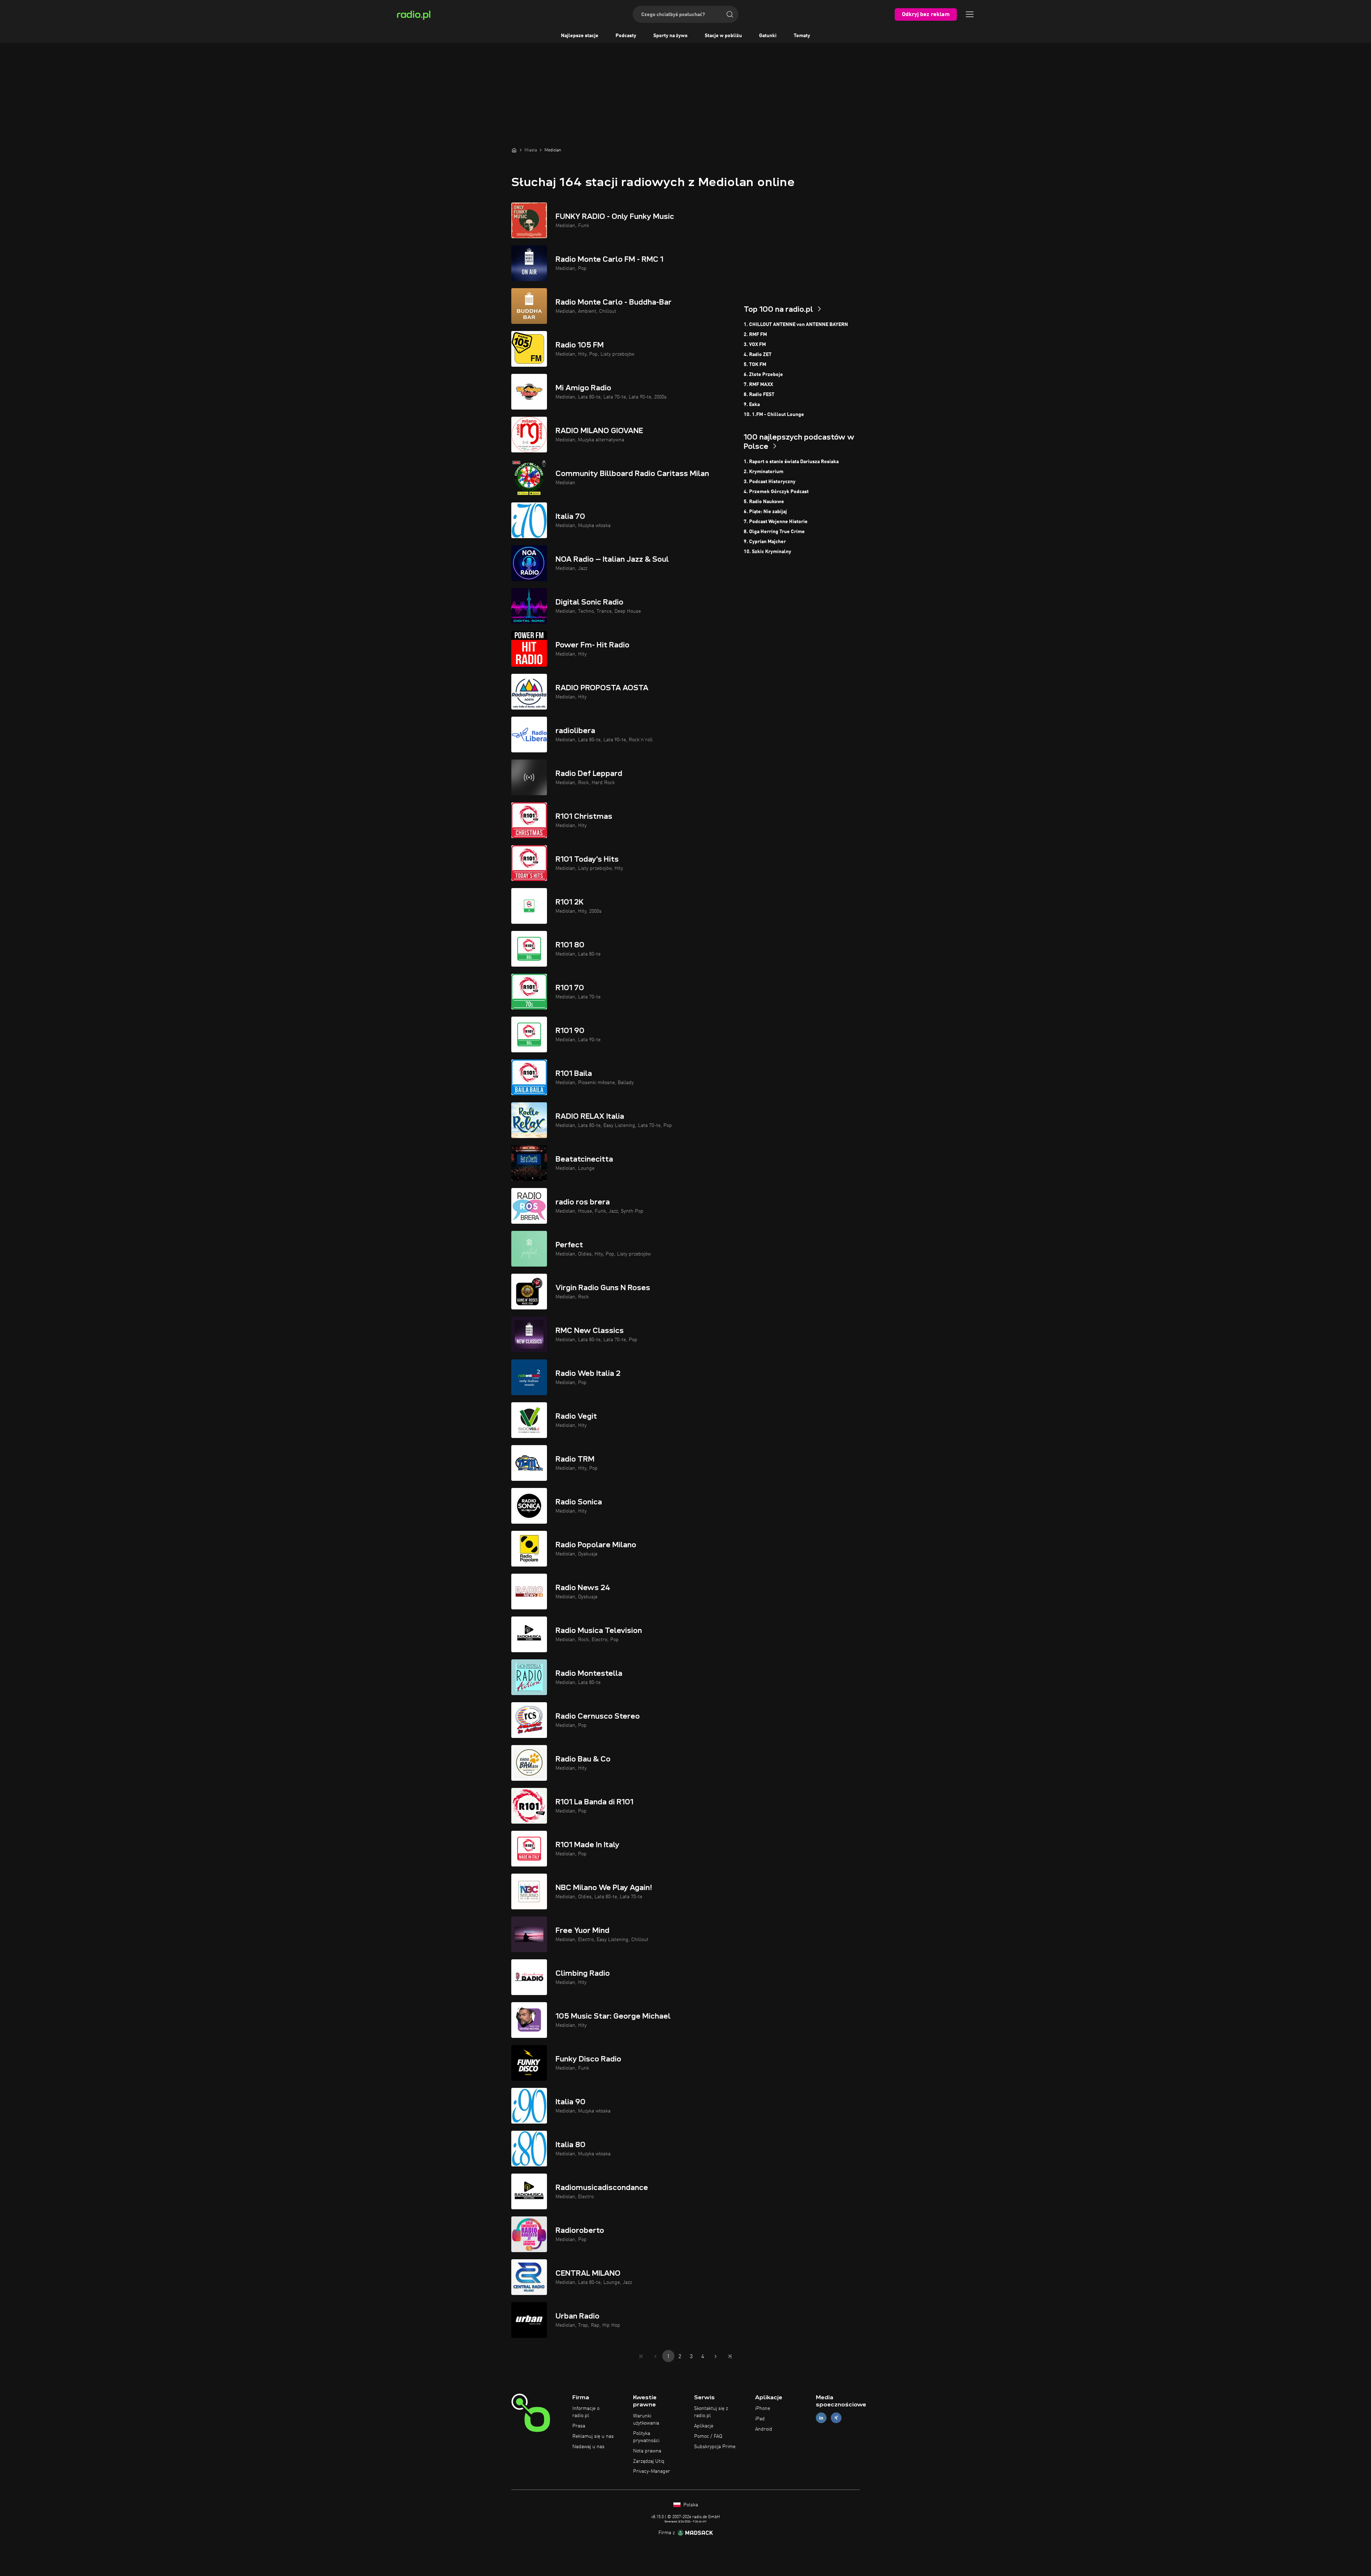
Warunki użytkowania (646, 2420)
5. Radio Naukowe (764, 502)
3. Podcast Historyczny (770, 482)
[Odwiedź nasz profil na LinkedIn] (821, 2418)
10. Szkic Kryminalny (767, 552)
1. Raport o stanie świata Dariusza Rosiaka (791, 462)
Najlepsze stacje (580, 36)
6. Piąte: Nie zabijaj (765, 512)
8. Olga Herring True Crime (774, 532)
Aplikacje (704, 2426)
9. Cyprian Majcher (765, 542)
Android (764, 2429)
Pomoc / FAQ (708, 2436)
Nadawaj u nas (588, 2447)
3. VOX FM (755, 345)
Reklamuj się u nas (593, 2436)
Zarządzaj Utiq (649, 2461)
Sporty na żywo (671, 36)
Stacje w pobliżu (723, 36)
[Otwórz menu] (970, 14)
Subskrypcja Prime (715, 2447)
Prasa (579, 2426)
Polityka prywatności (646, 2437)
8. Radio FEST (759, 395)
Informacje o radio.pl (586, 2412)
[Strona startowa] (514, 150)
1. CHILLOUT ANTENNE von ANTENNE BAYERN (796, 325)
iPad (760, 2419)
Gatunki (768, 36)
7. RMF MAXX (758, 385)
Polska (690, 2505)
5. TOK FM (755, 365)
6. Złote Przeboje (763, 375)
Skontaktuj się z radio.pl (711, 2412)
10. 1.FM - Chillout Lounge (774, 415)
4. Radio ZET (758, 355)
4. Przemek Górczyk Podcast (776, 492)
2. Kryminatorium (764, 472)
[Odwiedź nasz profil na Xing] (836, 2418)
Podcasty (626, 36)
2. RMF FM (755, 335)
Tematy (802, 36)
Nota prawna (647, 2451)
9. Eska (752, 405)
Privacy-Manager (652, 2471)
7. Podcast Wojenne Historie (776, 522)
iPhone (763, 2409)
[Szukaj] (730, 14)
